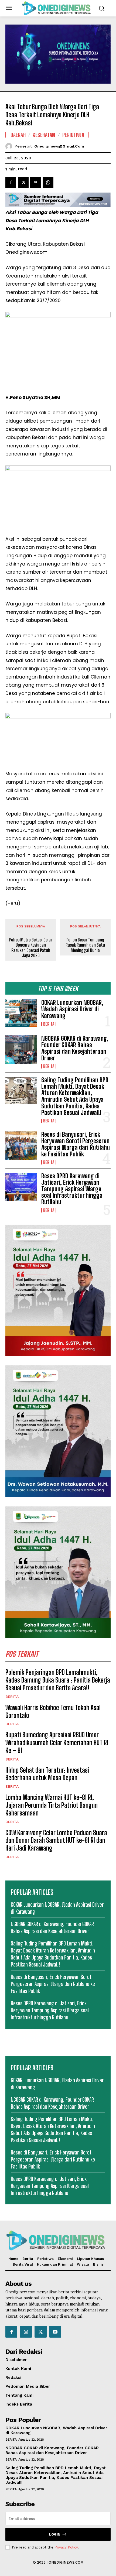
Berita (49, 1024)
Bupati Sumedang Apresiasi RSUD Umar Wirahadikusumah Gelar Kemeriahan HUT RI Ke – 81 (57, 1743)
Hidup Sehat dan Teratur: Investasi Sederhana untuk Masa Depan (47, 1774)
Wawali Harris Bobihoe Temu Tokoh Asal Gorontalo (53, 1711)
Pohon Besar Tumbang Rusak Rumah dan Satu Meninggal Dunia (85, 945)
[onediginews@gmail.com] (10, 146)
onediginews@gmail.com (59, 146)
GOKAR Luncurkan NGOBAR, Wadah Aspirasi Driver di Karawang (72, 1009)
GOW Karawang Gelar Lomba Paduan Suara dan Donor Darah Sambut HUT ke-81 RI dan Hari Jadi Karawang (56, 1840)
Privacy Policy (66, 2547)
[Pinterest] (36, 183)
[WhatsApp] (48, 183)
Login (55, 2534)
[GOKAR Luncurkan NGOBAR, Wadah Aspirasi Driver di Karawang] (21, 1013)
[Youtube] (55, 2332)
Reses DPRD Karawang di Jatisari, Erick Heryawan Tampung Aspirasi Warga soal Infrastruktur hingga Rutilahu (72, 1189)
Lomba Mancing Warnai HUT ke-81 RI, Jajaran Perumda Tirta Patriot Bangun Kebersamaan (52, 1805)
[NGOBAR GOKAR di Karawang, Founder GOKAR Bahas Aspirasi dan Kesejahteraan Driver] (21, 1049)
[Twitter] (23, 183)
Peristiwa (73, 135)
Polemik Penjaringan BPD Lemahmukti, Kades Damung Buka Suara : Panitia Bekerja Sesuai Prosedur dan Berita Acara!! (58, 1680)
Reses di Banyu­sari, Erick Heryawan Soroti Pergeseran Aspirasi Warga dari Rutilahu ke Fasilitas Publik (76, 1144)
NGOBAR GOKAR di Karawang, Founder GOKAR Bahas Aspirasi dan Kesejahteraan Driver (75, 1048)
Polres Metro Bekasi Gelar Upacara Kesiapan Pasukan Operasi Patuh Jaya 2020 (31, 948)
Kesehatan (44, 135)
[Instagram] (26, 2332)
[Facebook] (11, 183)
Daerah (18, 135)
